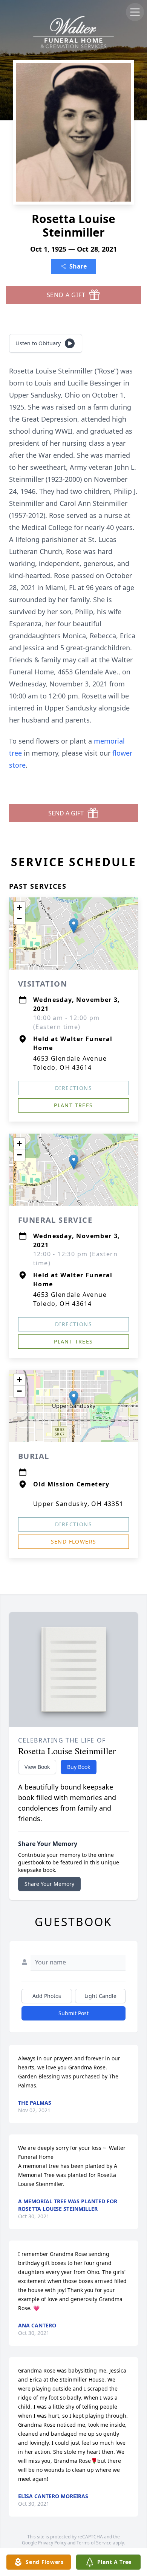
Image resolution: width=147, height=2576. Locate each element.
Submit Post (73, 2013)
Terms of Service (94, 2543)
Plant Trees (73, 1105)
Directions (73, 1088)
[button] (74, 926)
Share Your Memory (49, 1884)
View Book (37, 1767)
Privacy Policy (52, 2543)
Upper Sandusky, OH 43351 (78, 1504)
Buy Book (79, 1767)
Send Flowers (74, 1542)
